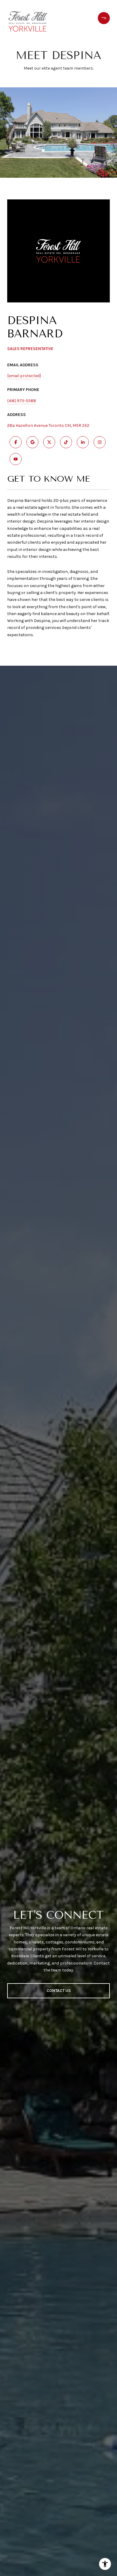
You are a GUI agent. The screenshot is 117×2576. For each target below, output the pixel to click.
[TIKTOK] (66, 442)
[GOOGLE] (32, 442)
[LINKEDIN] (83, 442)
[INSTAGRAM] (100, 442)
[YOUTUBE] (16, 459)
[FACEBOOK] (16, 442)
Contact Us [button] (59, 1991)
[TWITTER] (49, 442)
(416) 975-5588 (22, 401)
